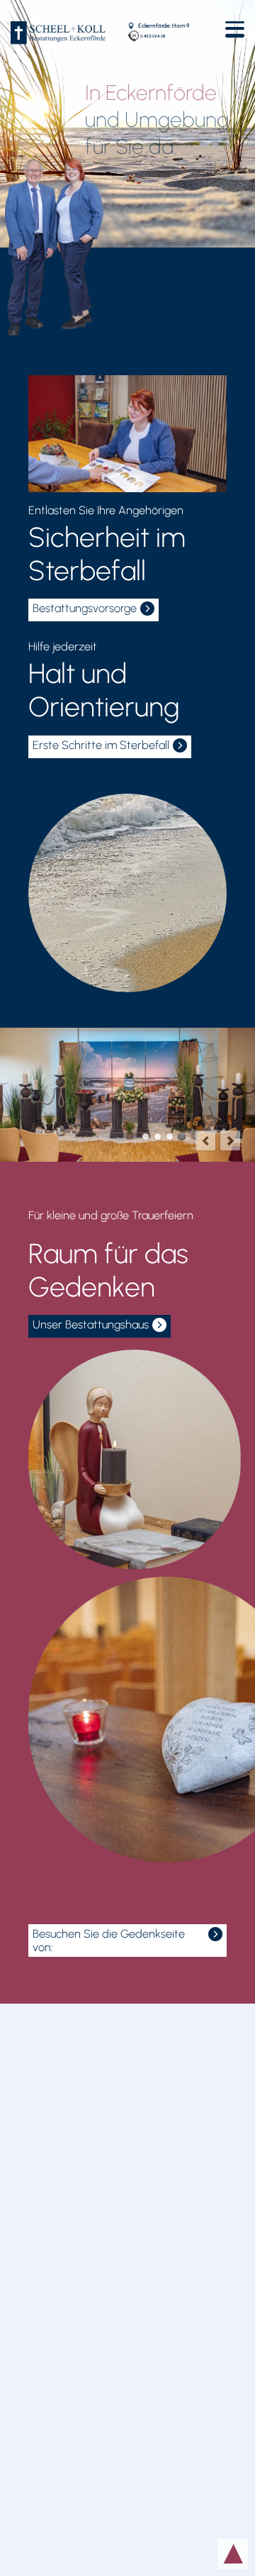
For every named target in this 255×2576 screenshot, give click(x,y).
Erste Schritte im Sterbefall (101, 745)
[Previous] (205, 1140)
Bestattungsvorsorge (85, 608)
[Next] (230, 1140)
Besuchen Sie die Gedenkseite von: (109, 1941)
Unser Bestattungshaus (91, 1325)
